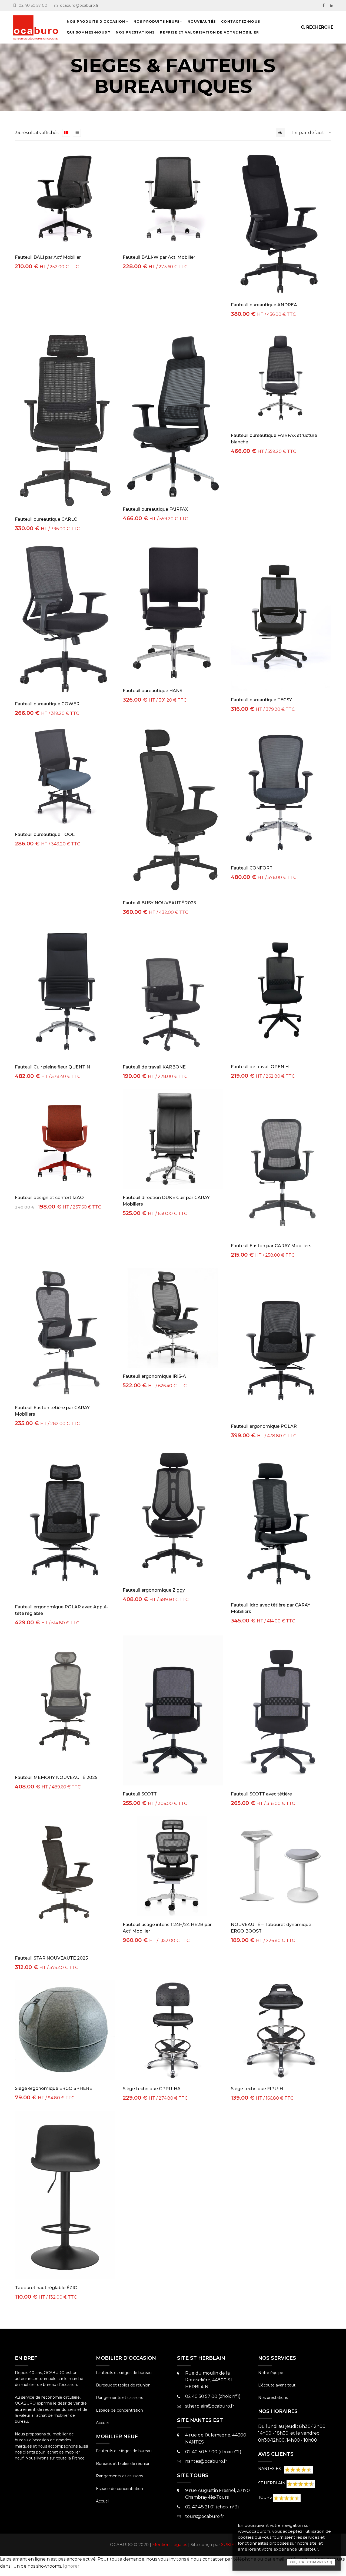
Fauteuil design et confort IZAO (49, 1198)
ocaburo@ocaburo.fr (79, 5)
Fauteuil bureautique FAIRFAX (155, 509)
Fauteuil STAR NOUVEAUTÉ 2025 (51, 1958)
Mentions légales (170, 2545)
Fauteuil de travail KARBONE (154, 1067)
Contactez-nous (241, 21)
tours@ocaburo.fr (205, 2516)
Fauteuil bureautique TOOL (45, 834)
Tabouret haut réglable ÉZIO (46, 2288)
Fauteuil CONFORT (252, 868)
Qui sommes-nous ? (89, 32)
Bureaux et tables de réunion (123, 2385)
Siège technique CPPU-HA (152, 2089)
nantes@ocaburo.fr (206, 2461)
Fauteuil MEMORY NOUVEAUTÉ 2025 (56, 1777)
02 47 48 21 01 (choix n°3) (212, 2507)
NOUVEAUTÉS (202, 21)
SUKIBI (229, 2545)
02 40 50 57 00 (33, 5)
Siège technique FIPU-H (257, 2089)
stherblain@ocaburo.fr (210, 2406)
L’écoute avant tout (277, 2385)
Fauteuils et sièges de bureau (124, 2373)
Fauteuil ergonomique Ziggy (154, 1590)
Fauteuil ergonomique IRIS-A (154, 1376)
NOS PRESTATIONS (135, 32)
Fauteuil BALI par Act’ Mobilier (48, 257)
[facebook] (324, 5)
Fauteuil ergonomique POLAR (264, 1426)
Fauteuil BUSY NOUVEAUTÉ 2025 (159, 903)
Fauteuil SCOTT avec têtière (261, 1794)
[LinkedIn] (332, 5)
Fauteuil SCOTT (140, 1794)
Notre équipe (271, 2373)
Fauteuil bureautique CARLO (46, 519)
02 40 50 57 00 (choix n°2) (213, 2452)
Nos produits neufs (157, 21)
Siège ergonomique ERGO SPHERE (54, 2088)
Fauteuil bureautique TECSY (261, 700)
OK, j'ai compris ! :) (311, 2562)
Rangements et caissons (119, 2398)
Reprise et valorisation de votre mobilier (209, 32)
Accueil (103, 2423)
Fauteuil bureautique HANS (152, 691)
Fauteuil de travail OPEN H (260, 1067)
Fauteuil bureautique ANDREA (264, 305)
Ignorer (71, 2566)
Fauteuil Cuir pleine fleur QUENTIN (52, 1067)
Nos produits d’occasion (96, 21)
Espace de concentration (119, 2410)
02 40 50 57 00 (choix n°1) (213, 2396)
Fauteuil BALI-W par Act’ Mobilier (159, 257)
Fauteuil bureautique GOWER (47, 704)
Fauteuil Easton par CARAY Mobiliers (271, 1246)
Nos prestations (273, 2398)
